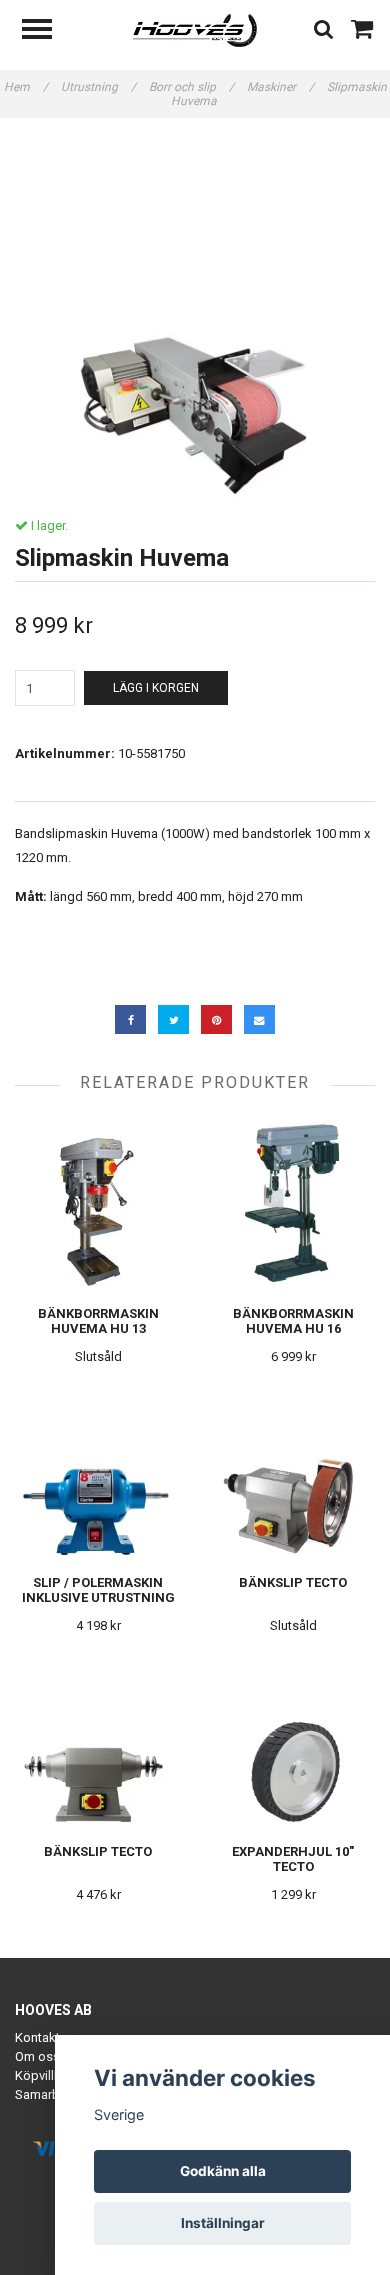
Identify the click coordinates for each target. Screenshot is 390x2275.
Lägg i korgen (156, 688)
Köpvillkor (44, 2075)
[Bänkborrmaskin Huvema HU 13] (98, 1203)
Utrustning (98, 87)
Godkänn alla (223, 2171)
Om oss (37, 2056)
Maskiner (280, 87)
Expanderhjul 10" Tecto (293, 1859)
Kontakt (37, 2037)
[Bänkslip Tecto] (293, 1472)
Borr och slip (191, 87)
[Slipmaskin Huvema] (195, 318)
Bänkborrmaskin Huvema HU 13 (98, 1321)
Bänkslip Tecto (293, 1582)
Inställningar (223, 2223)
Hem (26, 87)
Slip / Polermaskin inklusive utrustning (98, 1590)
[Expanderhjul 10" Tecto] (293, 1741)
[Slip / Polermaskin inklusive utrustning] (98, 1472)
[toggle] (47, 31)
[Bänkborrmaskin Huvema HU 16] (293, 1203)
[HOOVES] (195, 29)
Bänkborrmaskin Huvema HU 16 (293, 1321)
